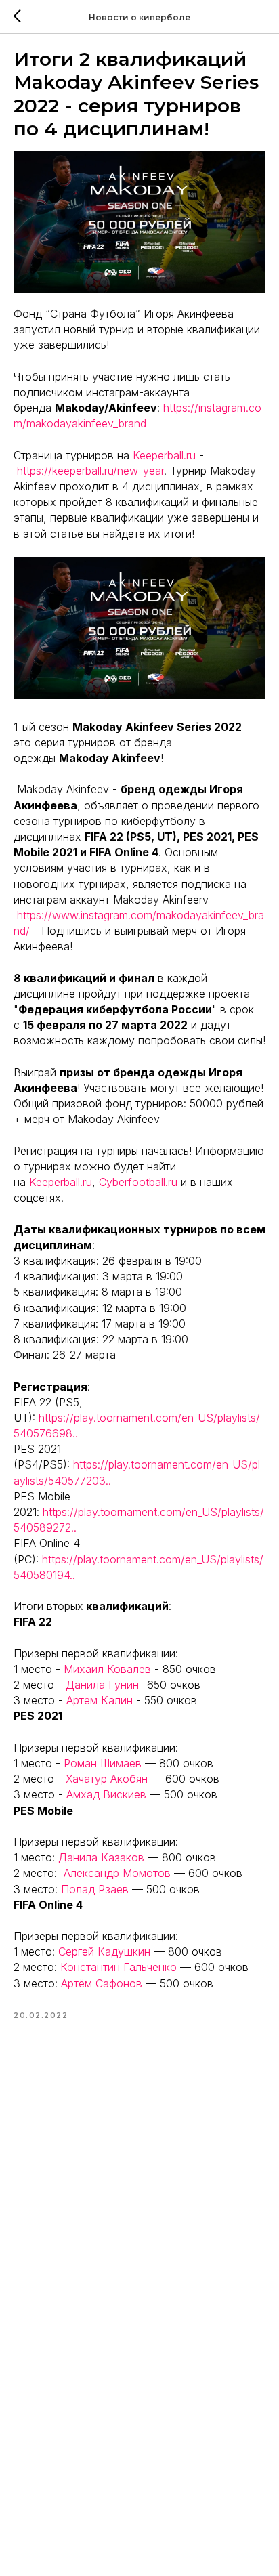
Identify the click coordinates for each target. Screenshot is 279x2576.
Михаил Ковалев (107, 1669)
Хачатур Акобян (107, 1779)
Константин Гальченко (119, 1967)
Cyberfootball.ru (138, 1182)
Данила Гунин (102, 1685)
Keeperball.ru (164, 455)
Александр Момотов (117, 1873)
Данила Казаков (101, 1857)
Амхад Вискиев (106, 1794)
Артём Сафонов (102, 1983)
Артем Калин (100, 1700)
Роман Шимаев (103, 1763)
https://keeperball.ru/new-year (90, 471)
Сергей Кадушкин (104, 1951)
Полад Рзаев (95, 1889)
